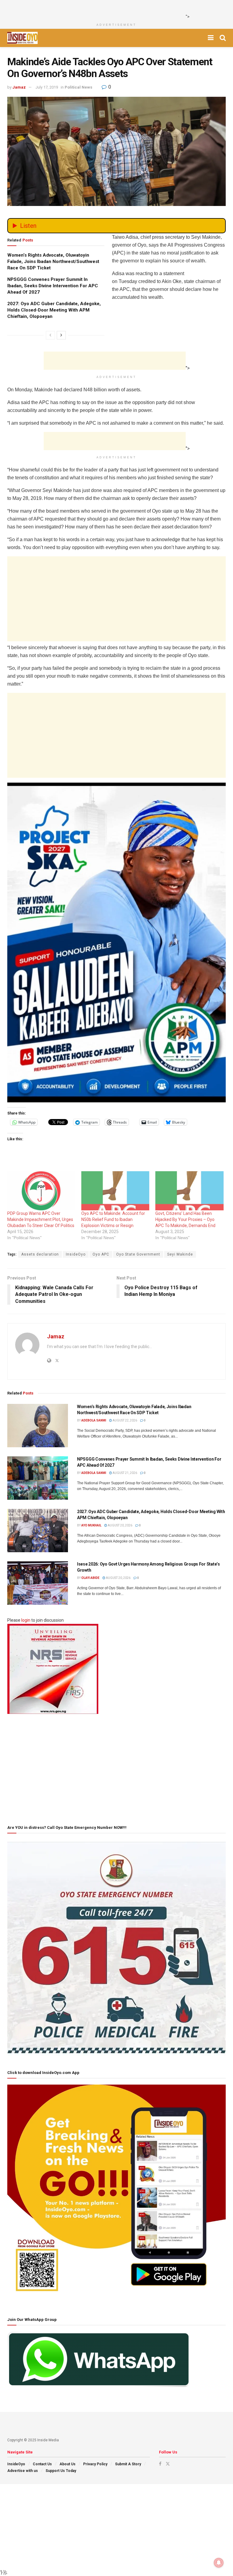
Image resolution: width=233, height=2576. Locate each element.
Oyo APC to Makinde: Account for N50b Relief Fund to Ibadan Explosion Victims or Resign (113, 1219)
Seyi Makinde (180, 1254)
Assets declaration (40, 1254)
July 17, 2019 (47, 87)
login (26, 1620)
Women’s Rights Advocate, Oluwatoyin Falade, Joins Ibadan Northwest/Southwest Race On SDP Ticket (53, 261)
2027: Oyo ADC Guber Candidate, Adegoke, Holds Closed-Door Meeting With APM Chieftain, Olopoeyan (54, 310)
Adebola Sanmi (94, 1420)
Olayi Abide (90, 1578)
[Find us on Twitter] (168, 2464)
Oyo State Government (138, 1254)
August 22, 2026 (125, 1420)
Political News (78, 87)
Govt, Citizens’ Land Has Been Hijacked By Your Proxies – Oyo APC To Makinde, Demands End (185, 1219)
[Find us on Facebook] (160, 2464)
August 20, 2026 (120, 1525)
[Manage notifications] (219, 2563)
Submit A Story (128, 2464)
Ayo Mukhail (91, 1525)
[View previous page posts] (50, 335)
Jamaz (19, 87)
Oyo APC (101, 1254)
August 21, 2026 (125, 1473)
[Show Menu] (211, 38)
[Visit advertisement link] (116, 942)
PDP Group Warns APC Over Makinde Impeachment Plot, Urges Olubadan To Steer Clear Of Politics (41, 1219)
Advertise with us (23, 2471)
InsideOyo (76, 1254)
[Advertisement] (115, 9)
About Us (68, 2464)
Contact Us (42, 2464)
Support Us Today (61, 2471)
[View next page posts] (61, 335)
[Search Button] (223, 38)
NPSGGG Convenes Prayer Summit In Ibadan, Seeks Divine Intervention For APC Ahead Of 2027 (53, 286)
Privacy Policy (95, 2464)
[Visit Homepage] (22, 38)
